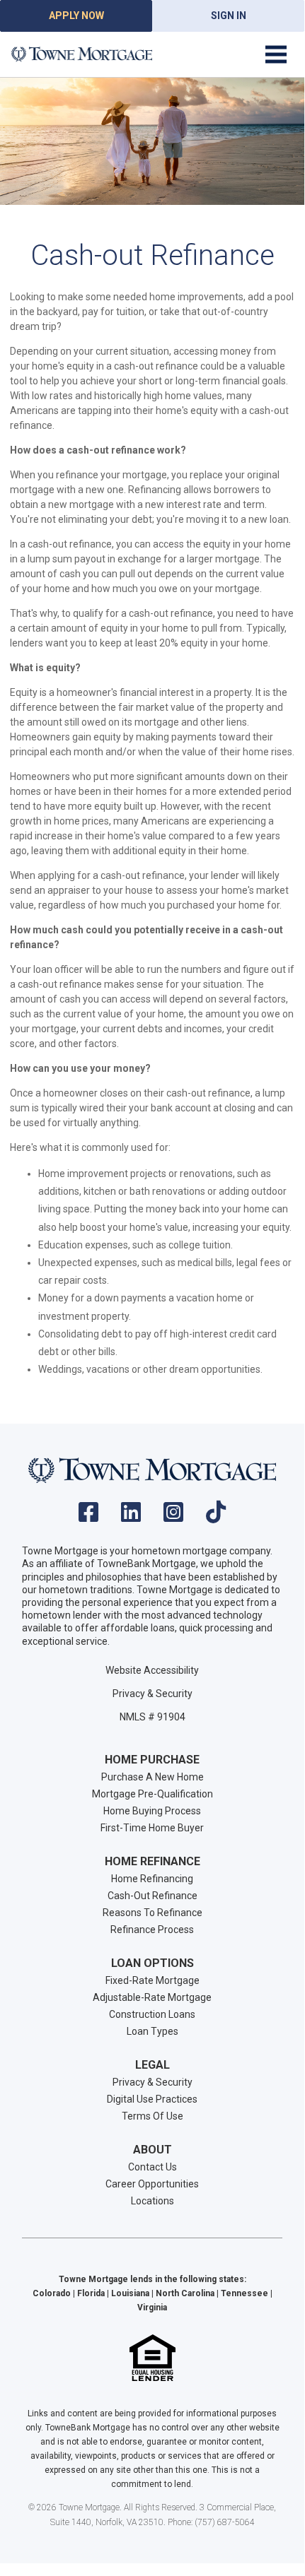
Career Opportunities (152, 2184)
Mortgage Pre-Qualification (152, 1794)
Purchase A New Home (152, 1777)
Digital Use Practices (152, 2099)
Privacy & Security (152, 1694)
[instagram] (173, 1517)
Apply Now (76, 16)
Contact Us (152, 2167)
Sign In (229, 16)
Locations (152, 2201)
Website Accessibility (152, 1670)
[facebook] (88, 1517)
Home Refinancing (152, 1879)
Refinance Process (152, 1930)
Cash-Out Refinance (152, 1896)
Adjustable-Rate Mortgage (152, 1997)
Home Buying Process (152, 1811)
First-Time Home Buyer (152, 1828)
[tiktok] (216, 1517)
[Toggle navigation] (276, 54)
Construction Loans (152, 2014)
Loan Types (152, 2031)
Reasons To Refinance (152, 1913)
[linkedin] (131, 1517)
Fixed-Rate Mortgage (152, 1980)
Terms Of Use (152, 2116)
